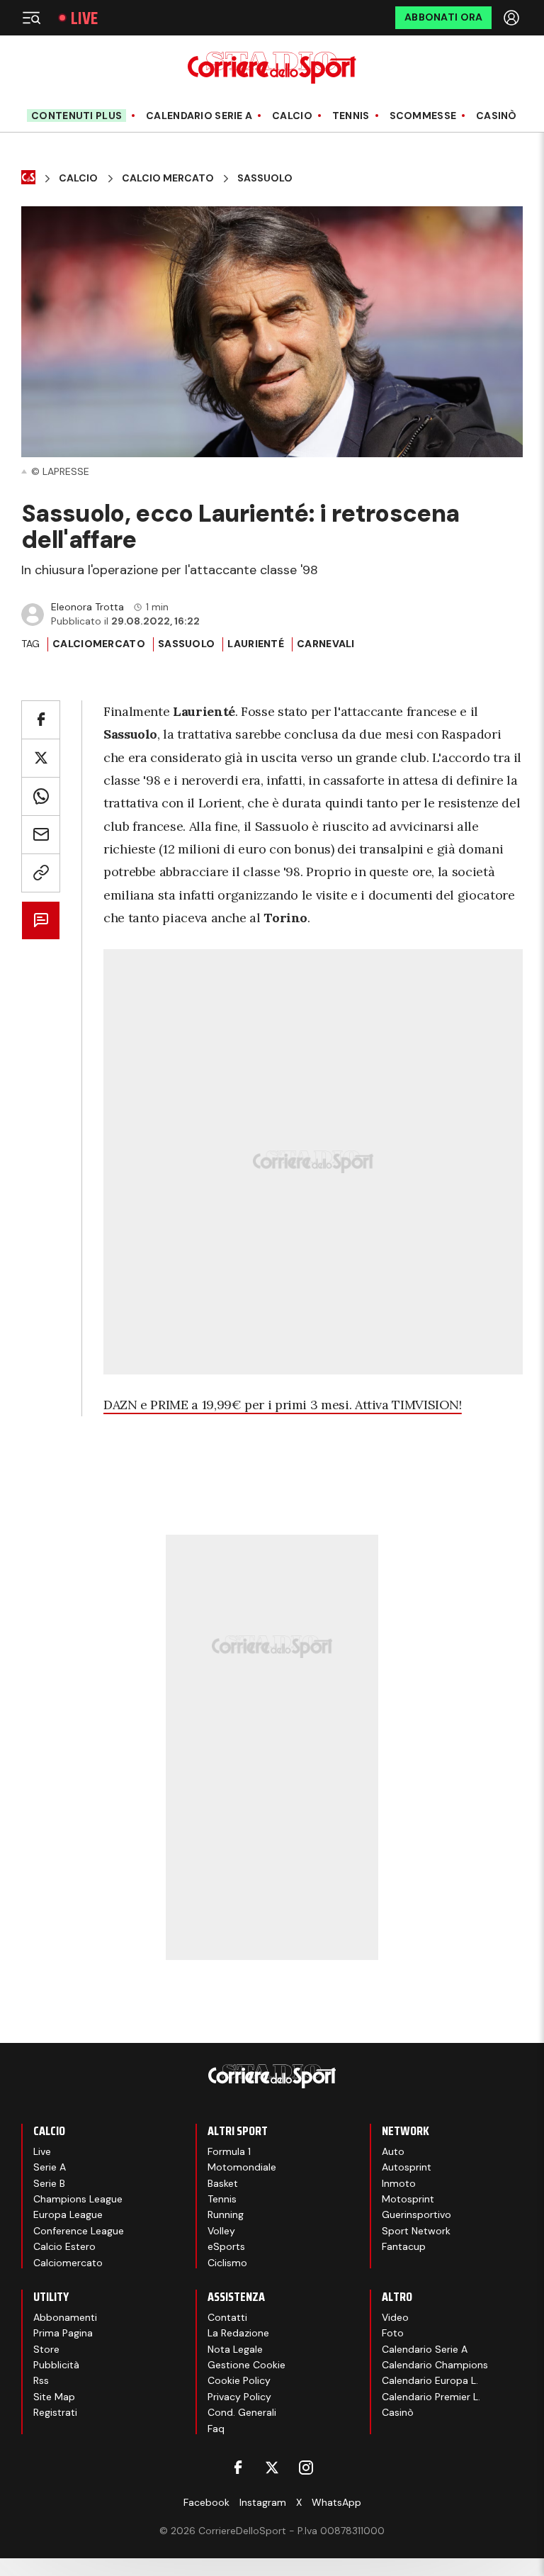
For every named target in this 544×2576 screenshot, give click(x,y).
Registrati (55, 2412)
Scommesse (423, 116)
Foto (393, 2333)
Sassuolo (265, 178)
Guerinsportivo (416, 2214)
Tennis (351, 116)
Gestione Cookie (246, 2365)
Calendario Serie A (199, 116)
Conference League (79, 2231)
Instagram (263, 2502)
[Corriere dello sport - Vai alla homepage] (272, 68)
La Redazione (238, 2333)
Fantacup (404, 2246)
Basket (223, 2183)
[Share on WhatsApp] (41, 796)
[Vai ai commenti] (41, 920)
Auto (393, 2151)
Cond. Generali (242, 2412)
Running (226, 2214)
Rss (41, 2380)
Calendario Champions (435, 2365)
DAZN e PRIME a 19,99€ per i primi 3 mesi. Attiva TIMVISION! (283, 1405)
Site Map (54, 2397)
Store (46, 2349)
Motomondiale (242, 2167)
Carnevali (326, 644)
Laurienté (256, 644)
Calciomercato (99, 644)
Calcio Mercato (168, 178)
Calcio (292, 116)
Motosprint (408, 2199)
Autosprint (407, 2167)
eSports (226, 2246)
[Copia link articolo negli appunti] (41, 873)
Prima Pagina (63, 2333)
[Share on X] (41, 758)
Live (84, 18)
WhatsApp (336, 2502)
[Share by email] (41, 835)
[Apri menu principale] (31, 18)
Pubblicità (56, 2365)
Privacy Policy (239, 2397)
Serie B (49, 2183)
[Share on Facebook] (41, 720)
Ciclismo (227, 2263)
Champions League (78, 2199)
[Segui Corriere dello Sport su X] (272, 2468)
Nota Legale (235, 2349)
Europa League (68, 2214)
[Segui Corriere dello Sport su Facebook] (238, 2468)
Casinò (497, 116)
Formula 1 (229, 2151)
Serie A (50, 2167)
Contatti (227, 2317)
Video (395, 2317)
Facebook (206, 2502)
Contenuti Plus (76, 116)
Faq (216, 2429)
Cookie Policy (239, 2380)
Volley (221, 2231)
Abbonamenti (65, 2317)
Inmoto (399, 2183)
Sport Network (416, 2231)
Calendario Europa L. (430, 2380)
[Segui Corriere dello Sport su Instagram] (306, 2468)
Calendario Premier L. (431, 2397)
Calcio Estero (64, 2246)
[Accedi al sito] (513, 18)
